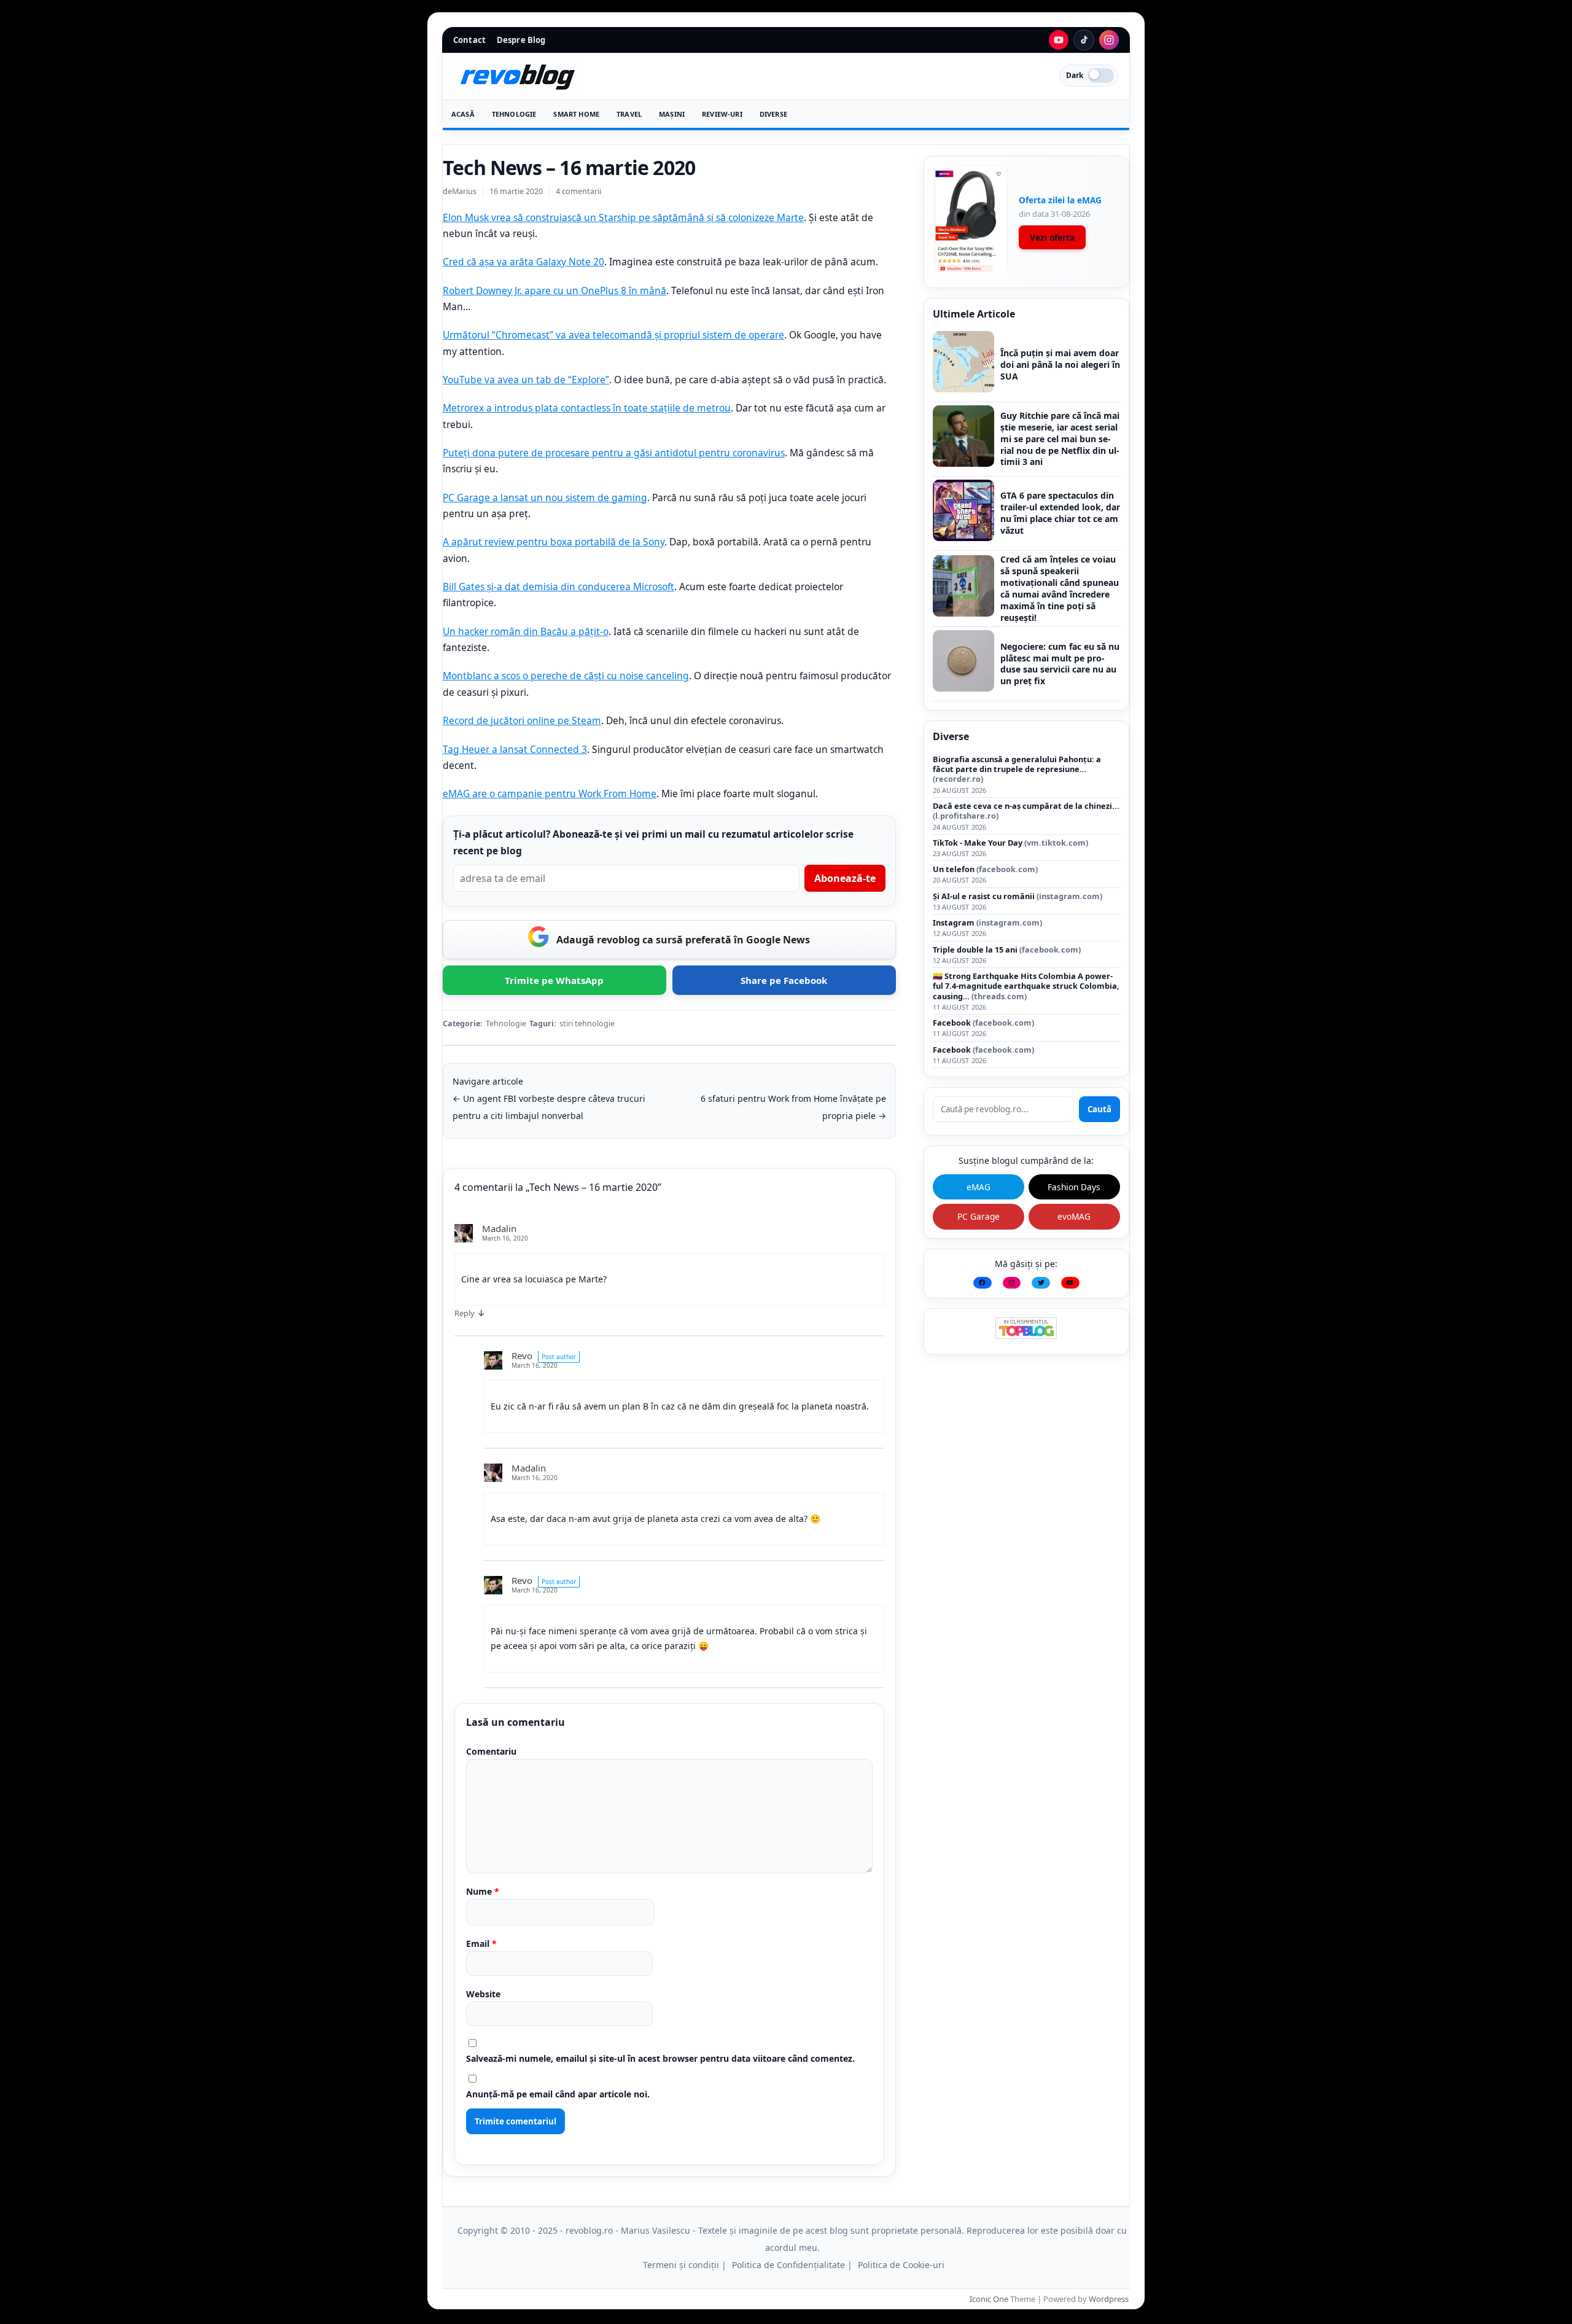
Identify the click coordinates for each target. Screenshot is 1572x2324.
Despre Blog (521, 40)
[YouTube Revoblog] (1059, 40)
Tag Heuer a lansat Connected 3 (515, 749)
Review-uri (722, 114)
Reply (465, 1313)
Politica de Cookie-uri (901, 2265)
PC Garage (979, 1216)
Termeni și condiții (681, 2265)
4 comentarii (578, 191)
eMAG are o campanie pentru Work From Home (550, 794)
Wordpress (1109, 2299)
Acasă (463, 114)
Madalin (499, 1228)
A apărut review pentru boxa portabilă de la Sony (554, 542)
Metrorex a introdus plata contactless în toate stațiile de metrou (587, 408)
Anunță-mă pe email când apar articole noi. (558, 2094)
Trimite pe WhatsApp (554, 980)
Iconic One (989, 2299)
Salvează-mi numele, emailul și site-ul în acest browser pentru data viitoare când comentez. (660, 2058)
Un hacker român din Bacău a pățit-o (526, 631)
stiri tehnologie (587, 1024)
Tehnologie (514, 114)
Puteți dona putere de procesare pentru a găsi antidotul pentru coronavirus (614, 453)
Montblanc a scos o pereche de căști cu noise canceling (566, 676)
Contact (469, 40)
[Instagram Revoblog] (1109, 40)
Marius (464, 191)
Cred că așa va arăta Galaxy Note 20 (523, 262)
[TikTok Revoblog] (1084, 40)
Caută (1099, 1109)
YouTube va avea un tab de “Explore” (526, 380)
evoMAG (1074, 1216)
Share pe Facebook (784, 980)
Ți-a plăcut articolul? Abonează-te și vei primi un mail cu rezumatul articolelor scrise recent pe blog (653, 842)
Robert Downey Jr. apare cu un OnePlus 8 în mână (554, 290)
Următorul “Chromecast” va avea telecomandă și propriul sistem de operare (613, 335)
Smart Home (576, 114)
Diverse (773, 114)
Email (481, 1944)
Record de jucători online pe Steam (522, 720)
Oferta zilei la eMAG (1060, 200)
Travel (629, 114)
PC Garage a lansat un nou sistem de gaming (545, 497)
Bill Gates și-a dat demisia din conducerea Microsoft (558, 587)
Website (483, 1994)
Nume (483, 1891)
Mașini (672, 114)
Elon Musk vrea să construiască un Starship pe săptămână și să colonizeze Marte (623, 217)
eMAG (979, 1187)
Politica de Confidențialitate (788, 2265)
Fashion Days (1074, 1187)
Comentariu (491, 1751)
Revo (522, 1355)
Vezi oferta (1052, 237)
